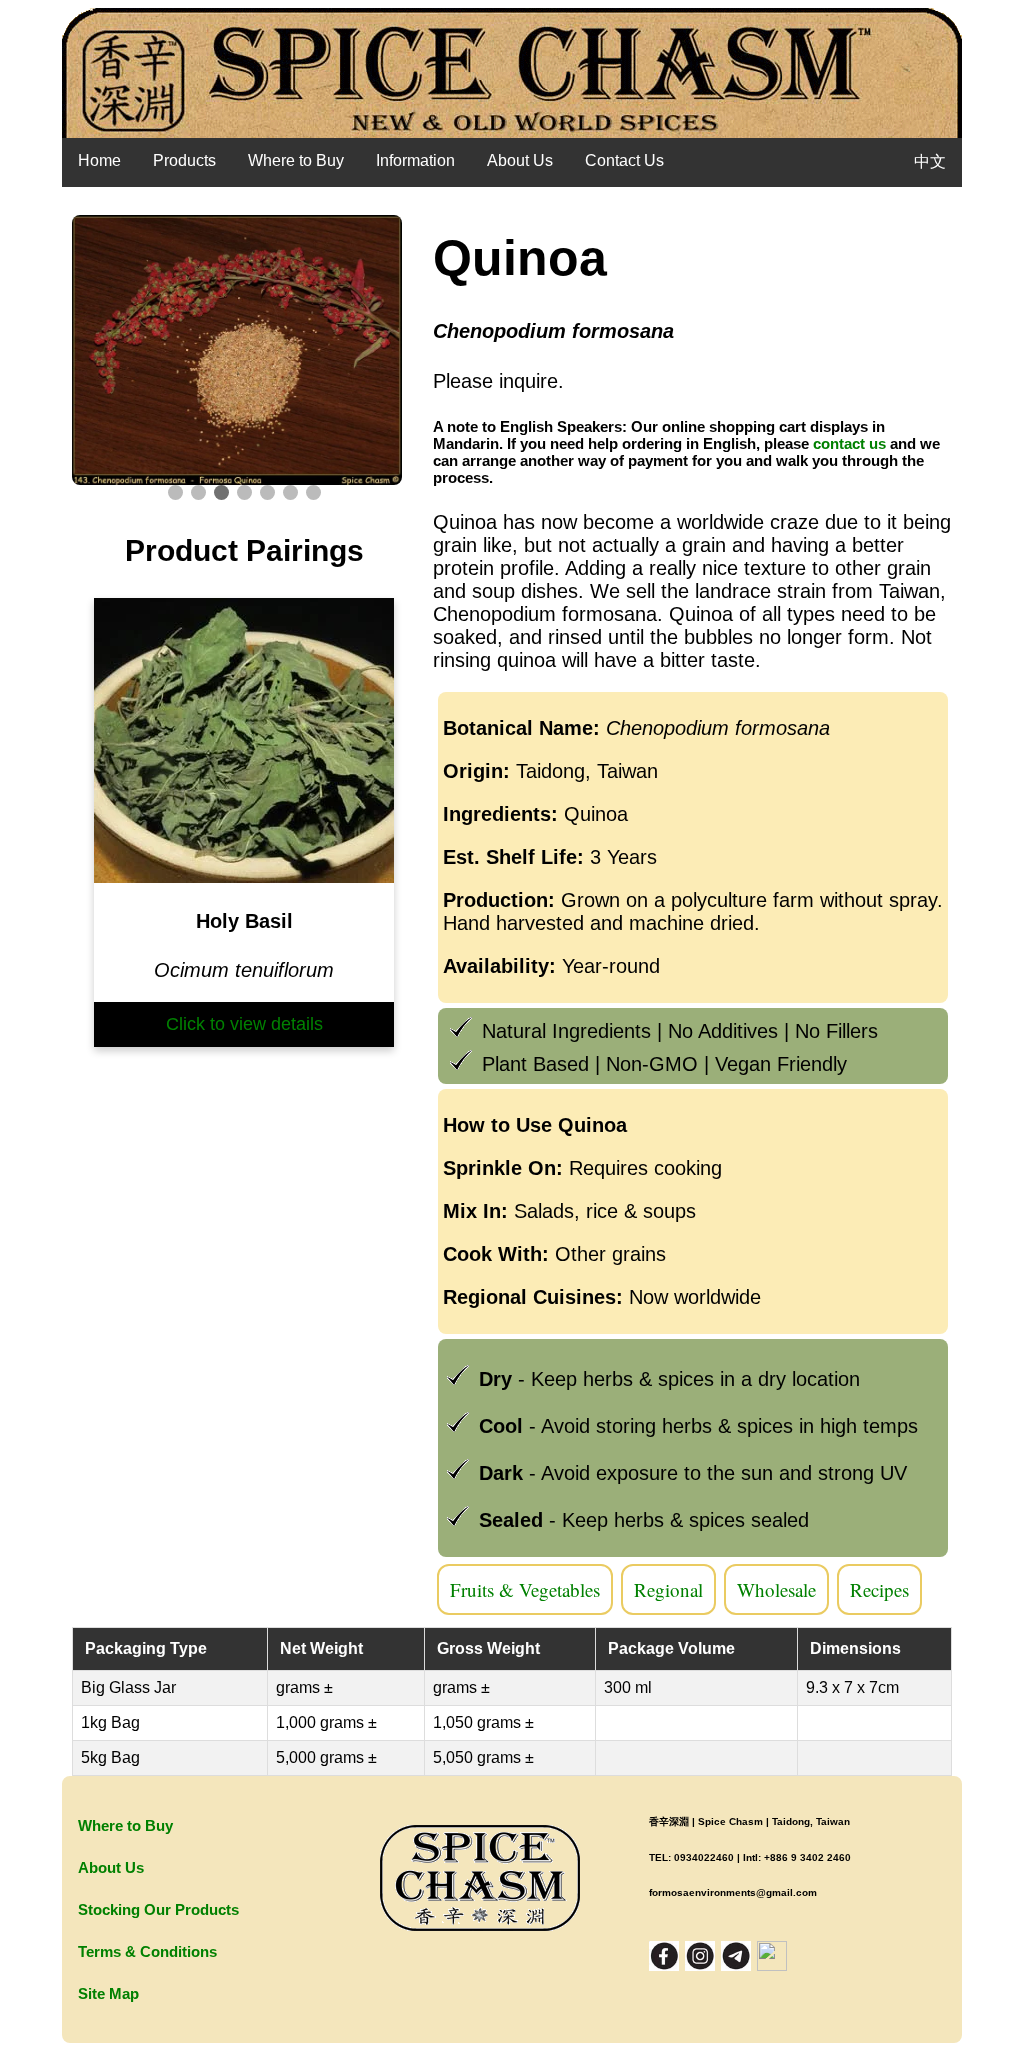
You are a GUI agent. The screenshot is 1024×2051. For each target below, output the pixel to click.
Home (99, 160)
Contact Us (624, 160)
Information (415, 160)
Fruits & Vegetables (525, 1589)
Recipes (879, 1589)
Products (184, 160)
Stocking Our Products (158, 1909)
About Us (520, 160)
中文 (930, 161)
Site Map (108, 1993)
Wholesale (776, 1589)
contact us (849, 443)
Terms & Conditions (147, 1951)
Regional (668, 1589)
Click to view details (244, 1024)
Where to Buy (296, 160)
